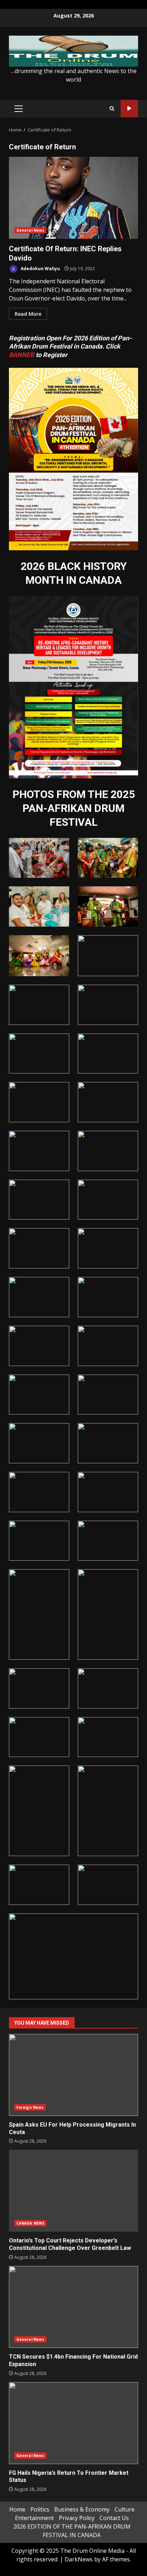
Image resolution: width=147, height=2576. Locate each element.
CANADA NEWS (30, 2223)
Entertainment (34, 2518)
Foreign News (30, 2107)
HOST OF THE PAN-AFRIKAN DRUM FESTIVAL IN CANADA (129, 109)
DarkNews (79, 2559)
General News (30, 230)
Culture (125, 2509)
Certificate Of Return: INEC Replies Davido (73, 198)
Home (17, 2509)
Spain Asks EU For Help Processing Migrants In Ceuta (73, 2075)
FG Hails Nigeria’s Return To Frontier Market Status (73, 2423)
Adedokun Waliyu (40, 269)
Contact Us (114, 2518)
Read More (28, 314)
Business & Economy (82, 2509)
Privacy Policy (77, 2518)
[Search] (112, 109)
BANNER (22, 355)
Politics (40, 2509)
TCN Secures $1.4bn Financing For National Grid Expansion (73, 2307)
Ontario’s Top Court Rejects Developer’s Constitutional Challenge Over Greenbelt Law (73, 2191)
